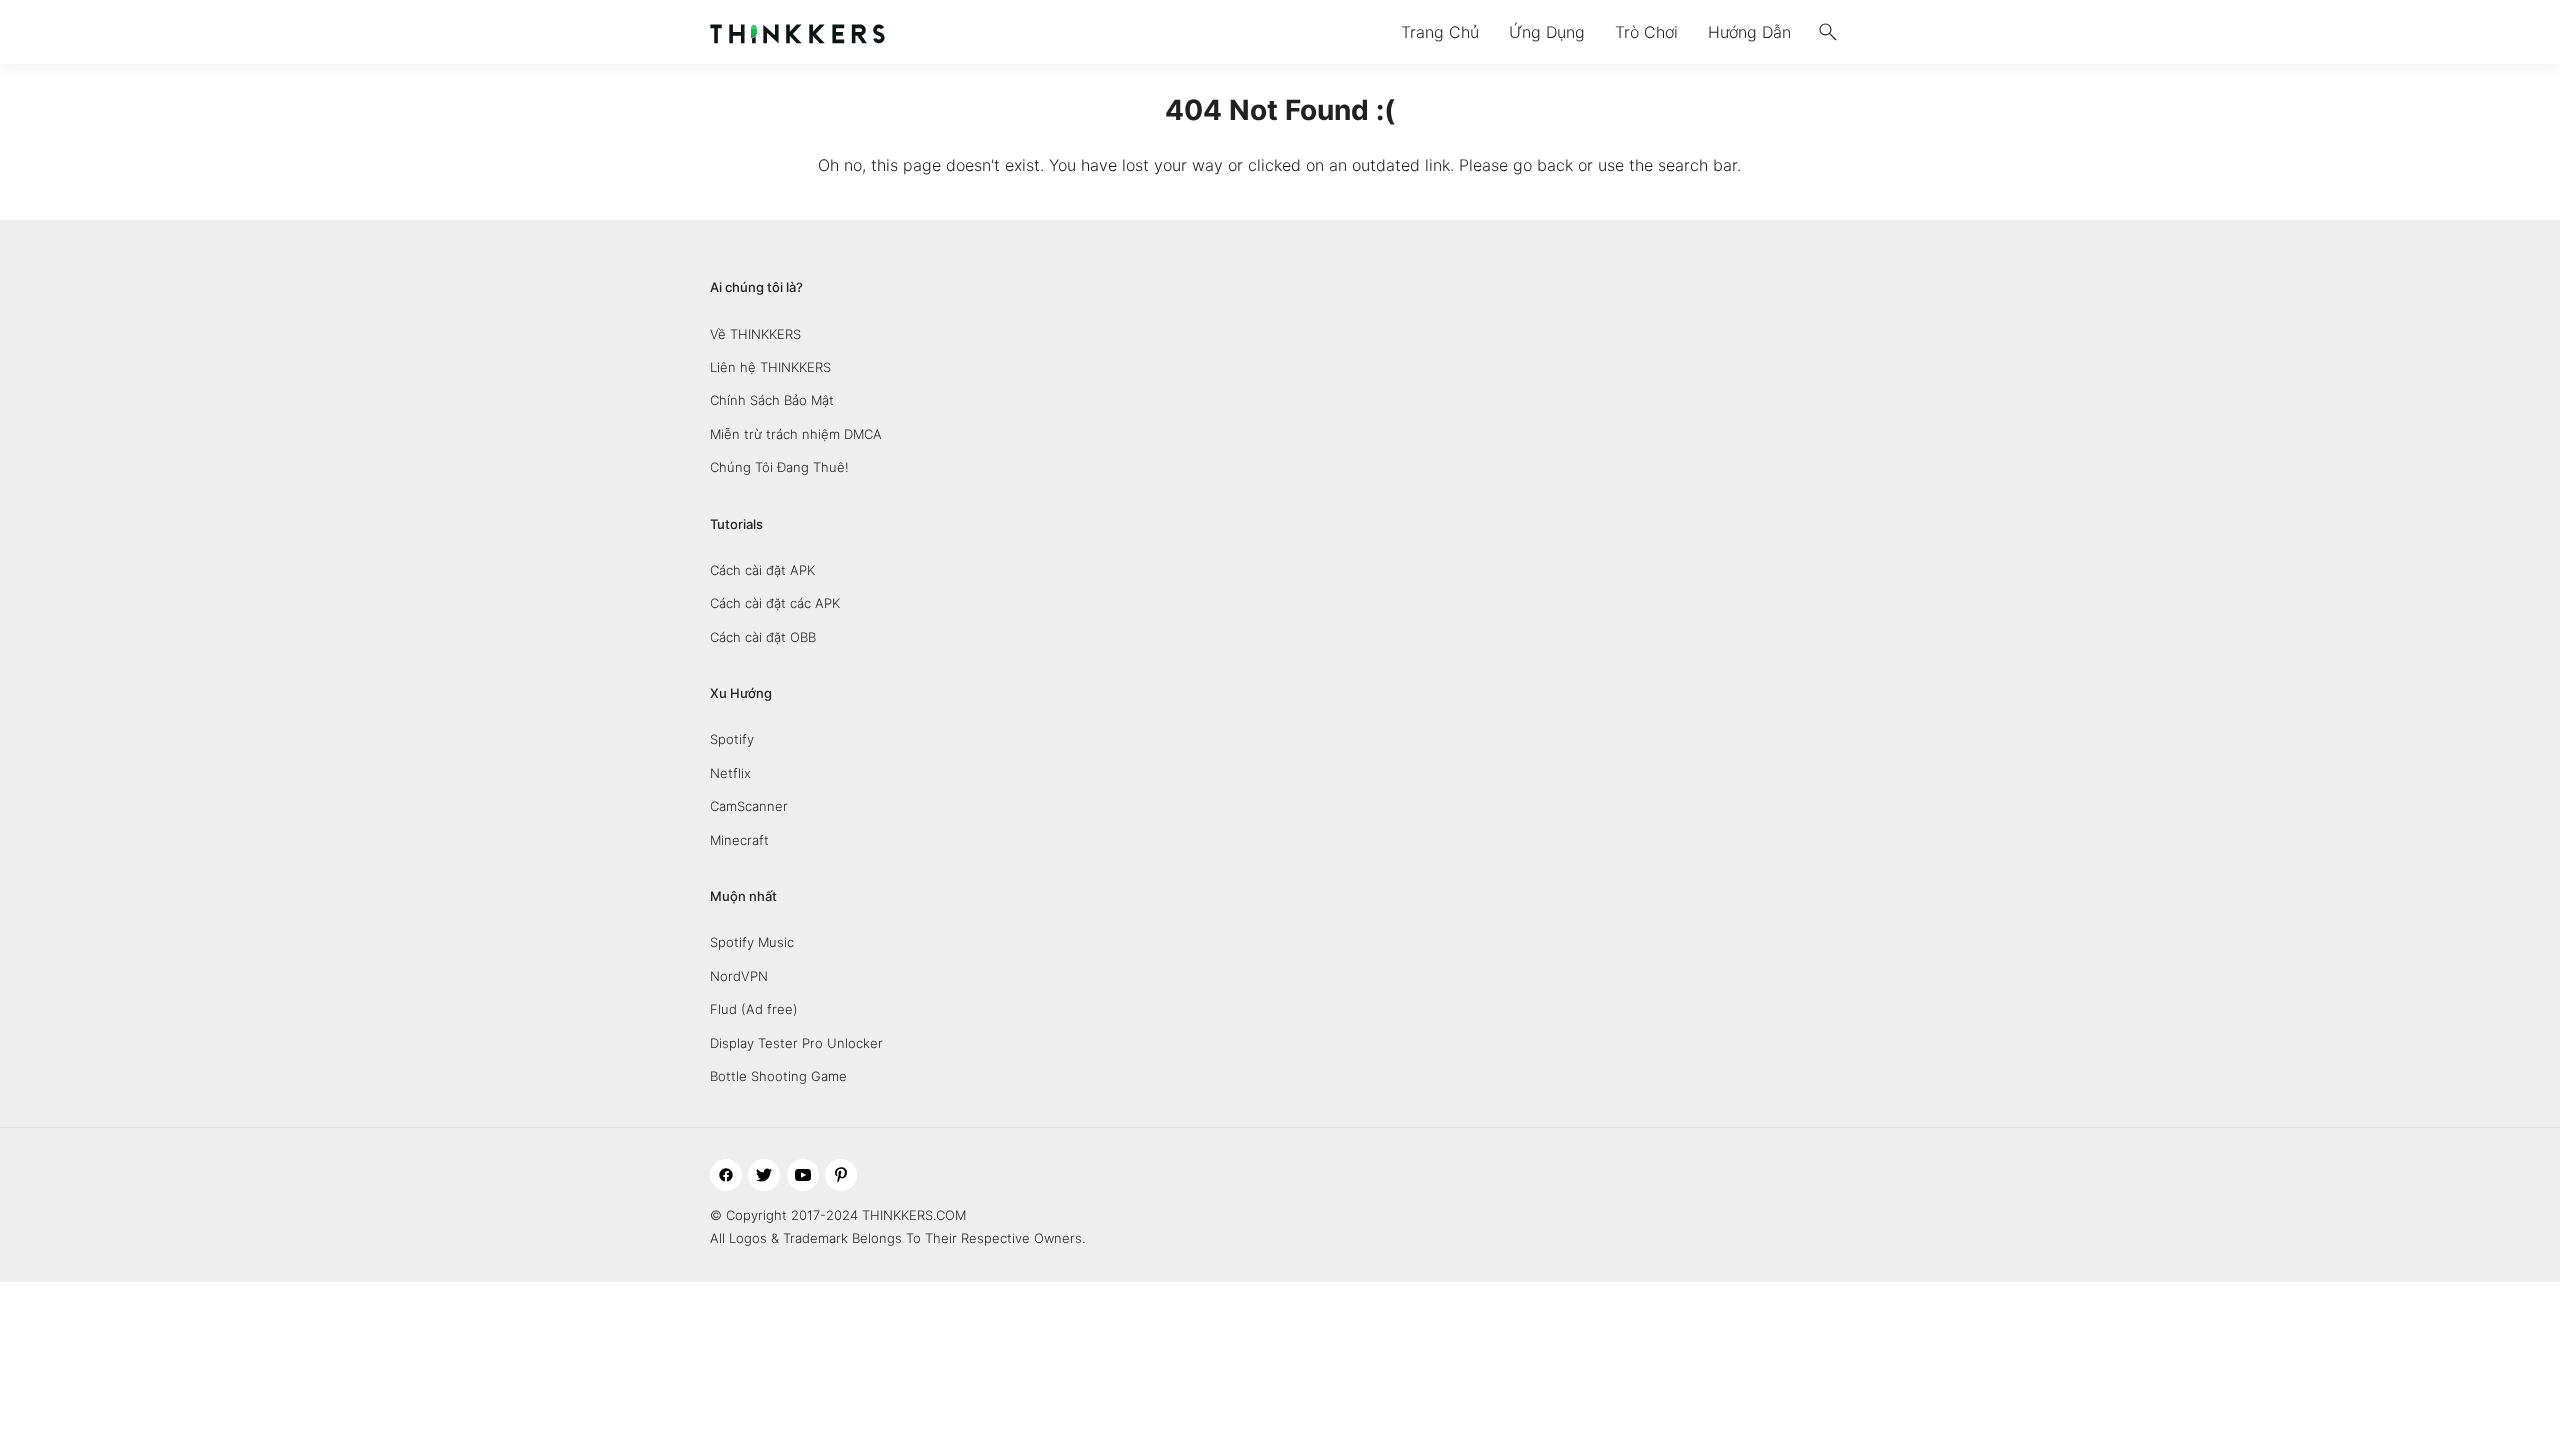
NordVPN (739, 976)
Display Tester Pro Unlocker (796, 1043)
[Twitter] (764, 1175)
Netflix (730, 773)
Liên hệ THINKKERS (770, 367)
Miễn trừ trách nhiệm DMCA (796, 434)
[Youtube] (803, 1175)
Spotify (732, 739)
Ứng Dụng (1547, 32)
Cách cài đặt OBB (763, 637)
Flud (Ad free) (754, 1009)
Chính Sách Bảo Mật (772, 400)
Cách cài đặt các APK (775, 603)
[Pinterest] (841, 1175)
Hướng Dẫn (1749, 32)
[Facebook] (726, 1175)
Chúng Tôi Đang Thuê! (779, 467)
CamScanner (749, 806)
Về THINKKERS (755, 334)
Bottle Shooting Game (778, 1076)
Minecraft (739, 840)
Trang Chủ (1440, 32)
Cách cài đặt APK (762, 570)
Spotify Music (752, 942)
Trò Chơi (1646, 32)
